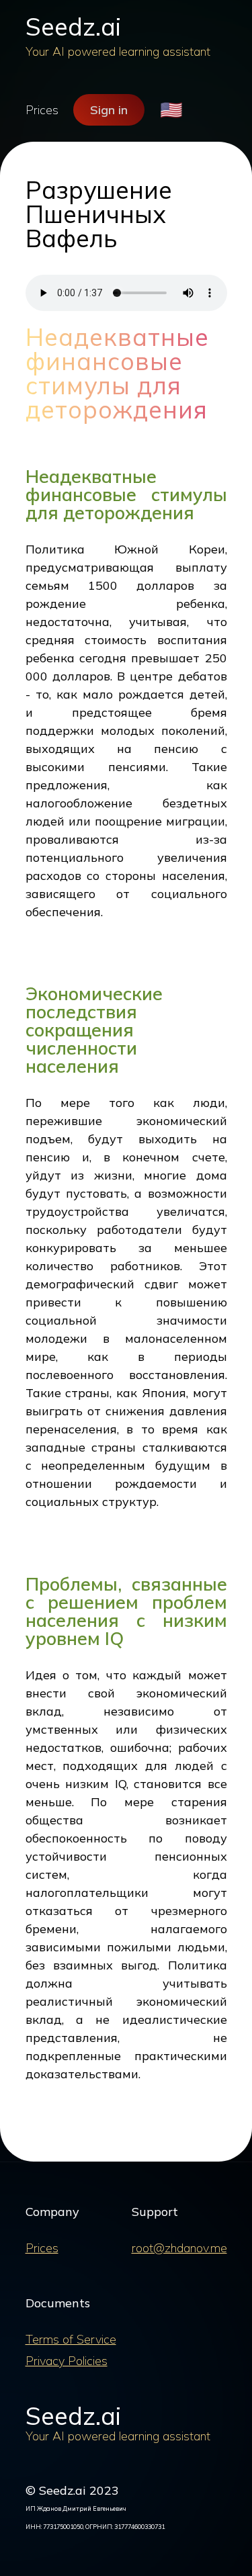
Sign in (109, 110)
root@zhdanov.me (179, 2248)
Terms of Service (71, 2339)
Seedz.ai (73, 27)
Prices (42, 110)
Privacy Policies (67, 2361)
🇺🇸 (171, 110)
